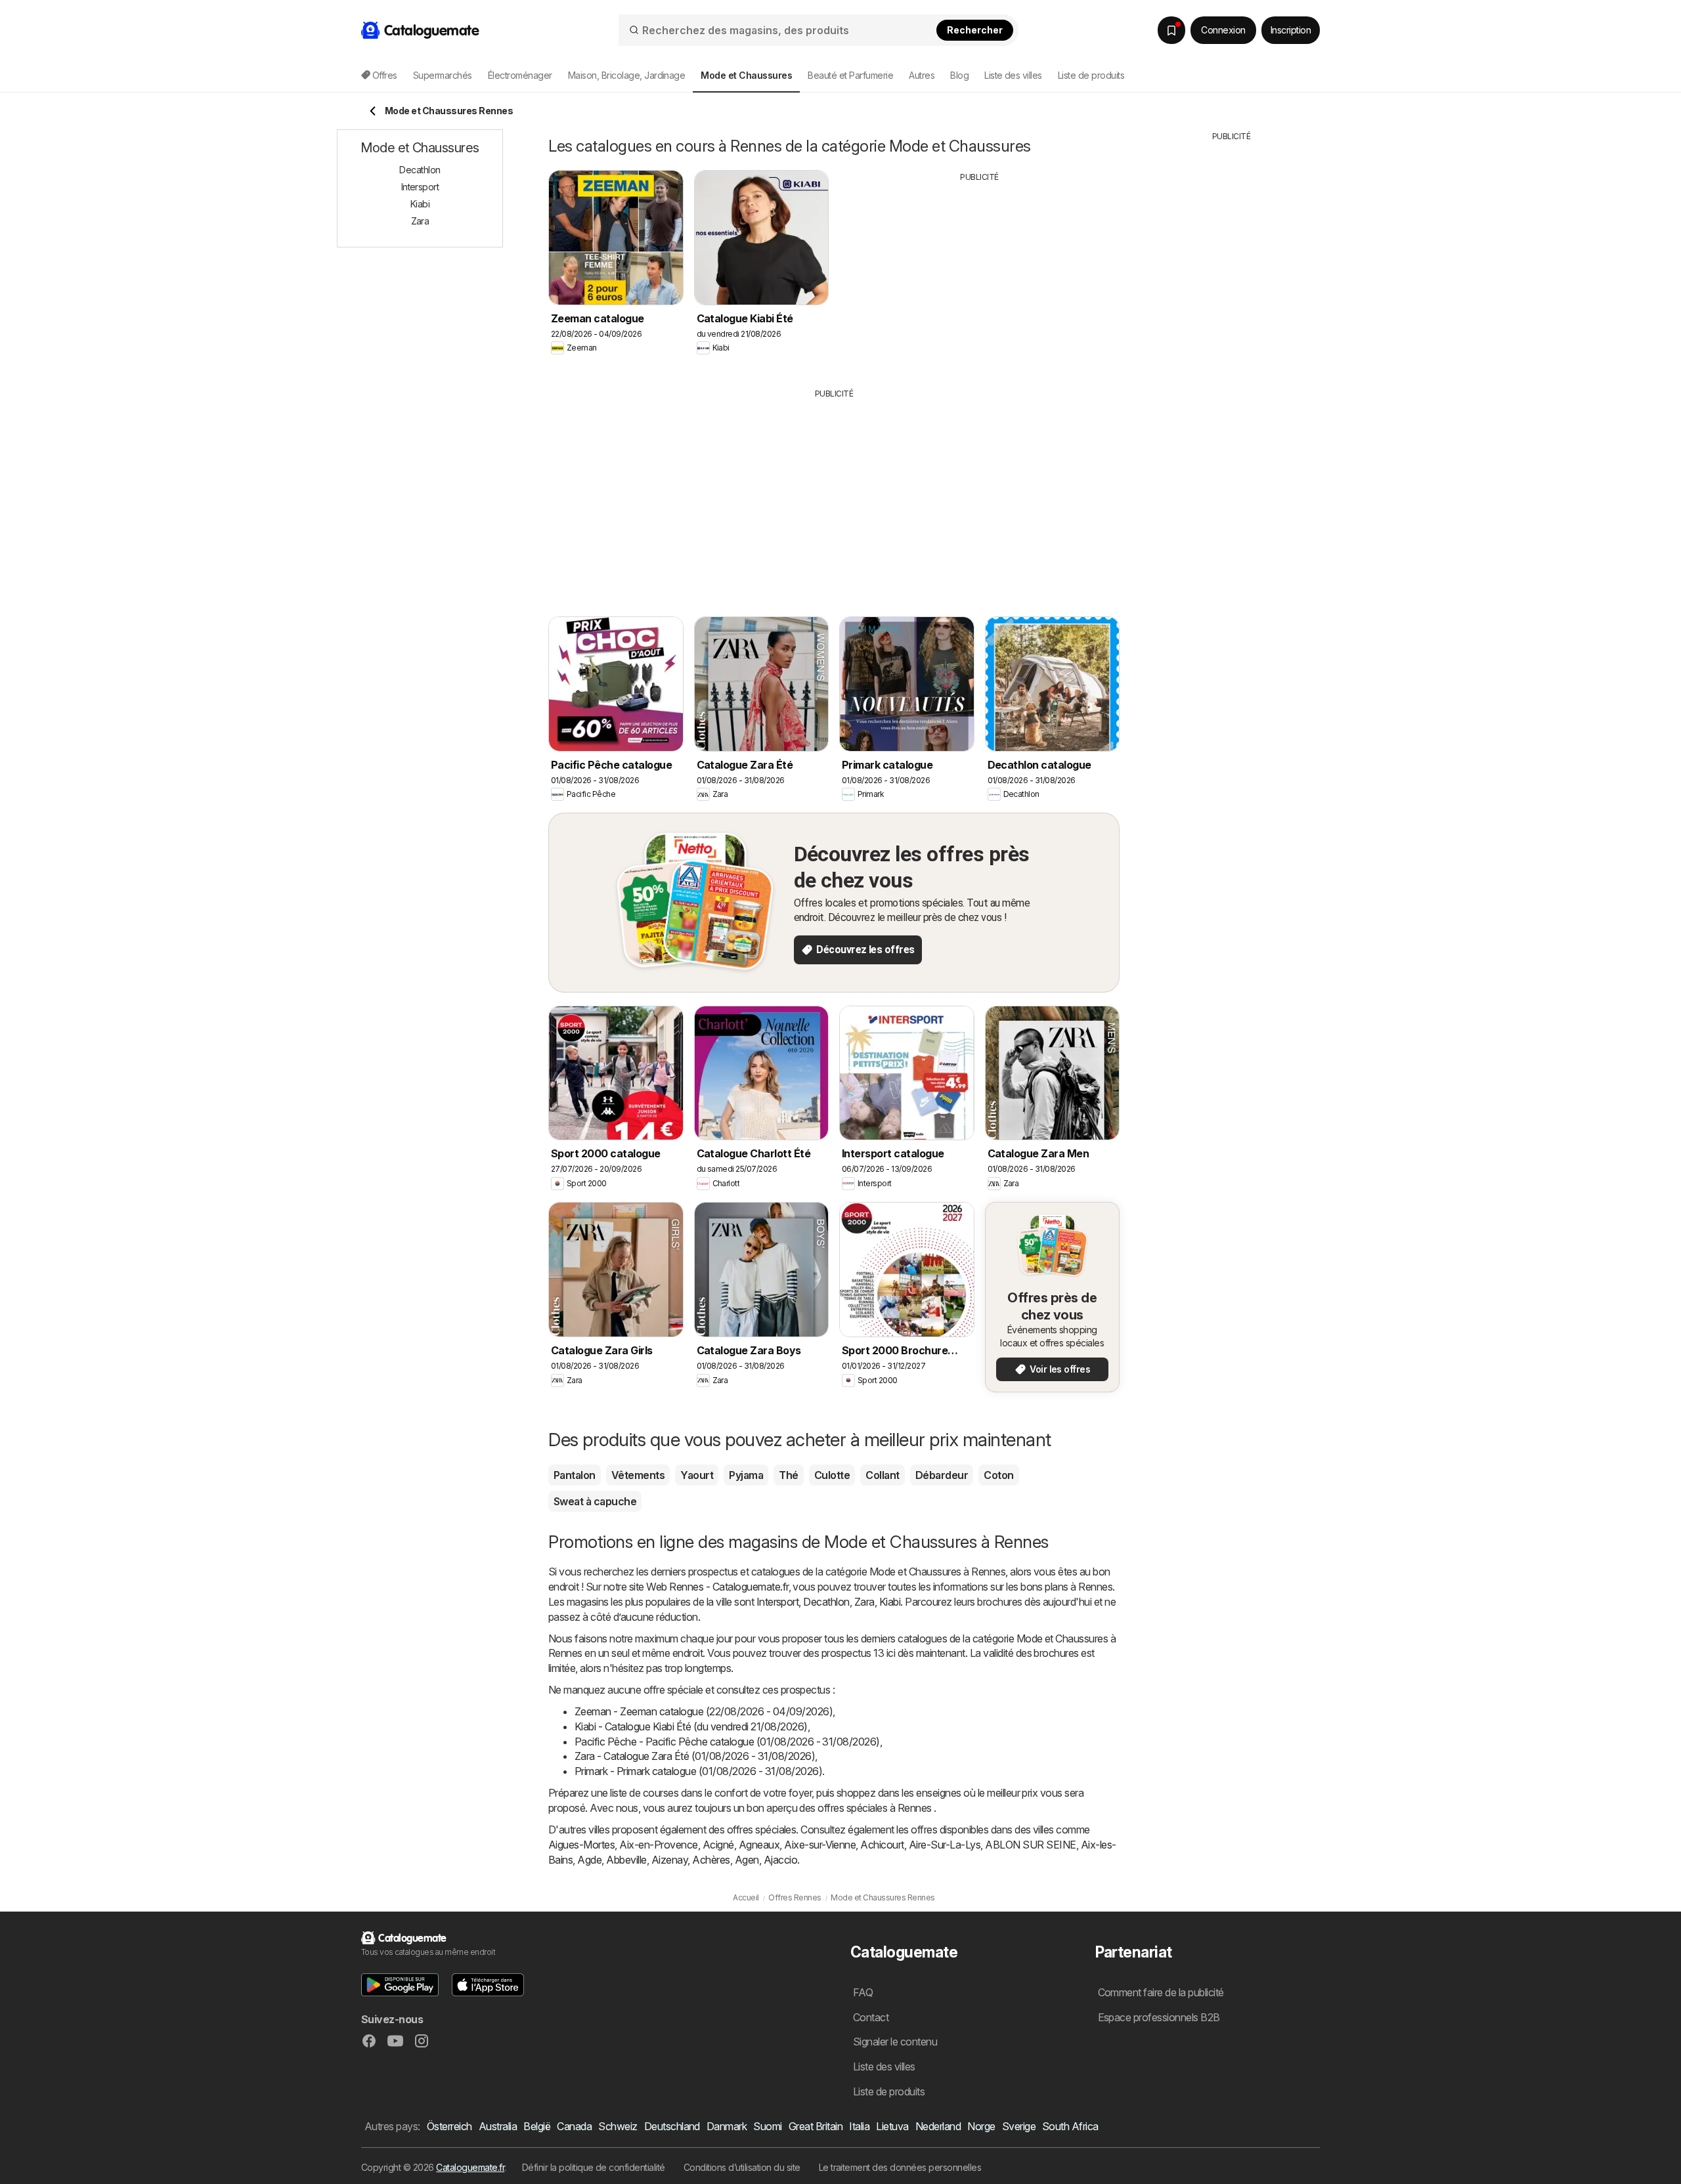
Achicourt (882, 1845)
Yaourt (697, 1475)
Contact (871, 2017)
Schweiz (618, 2126)
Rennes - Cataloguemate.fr (729, 1587)
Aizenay (669, 1860)
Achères (711, 1860)
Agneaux (759, 1845)
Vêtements (638, 1475)
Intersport (778, 1602)
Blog (959, 75)
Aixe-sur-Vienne (820, 1845)
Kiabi (890, 1602)
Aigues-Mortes (581, 1845)
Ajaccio (780, 1860)
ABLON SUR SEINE (1030, 1845)
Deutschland (672, 2126)
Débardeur (942, 1475)
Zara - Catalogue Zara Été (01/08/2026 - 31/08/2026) (695, 1756)
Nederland (938, 2126)
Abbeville (626, 1860)
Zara (864, 1602)
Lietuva (892, 2126)
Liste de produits (1091, 75)
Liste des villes (1013, 75)
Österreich (449, 2126)
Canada (574, 2126)
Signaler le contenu (895, 2042)
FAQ (863, 1992)
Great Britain (816, 2126)
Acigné (718, 1845)
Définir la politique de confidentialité (594, 2167)
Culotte (832, 1475)
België (537, 2126)
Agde (589, 1860)
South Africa (1070, 2126)
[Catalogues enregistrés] (1171, 30)
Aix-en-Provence (658, 1845)
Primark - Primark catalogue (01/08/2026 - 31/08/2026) (698, 1771)
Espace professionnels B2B (1159, 2017)
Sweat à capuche (595, 1501)
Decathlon (826, 1602)
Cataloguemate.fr (470, 2167)
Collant (882, 1475)
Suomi (767, 2126)
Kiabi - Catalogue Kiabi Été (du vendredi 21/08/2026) (691, 1726)
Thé (788, 1475)
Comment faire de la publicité (1161, 1992)
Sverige (1019, 2126)
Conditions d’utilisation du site (742, 2167)
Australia (498, 2126)
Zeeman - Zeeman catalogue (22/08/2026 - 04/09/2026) (704, 1711)
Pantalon (575, 1475)
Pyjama (746, 1475)
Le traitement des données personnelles (900, 2167)
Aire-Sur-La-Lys (945, 1845)
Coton (998, 1475)
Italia (859, 2126)
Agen (747, 1860)
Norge (981, 2126)
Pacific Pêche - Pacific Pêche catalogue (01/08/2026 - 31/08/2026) (727, 1742)
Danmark (727, 2126)
